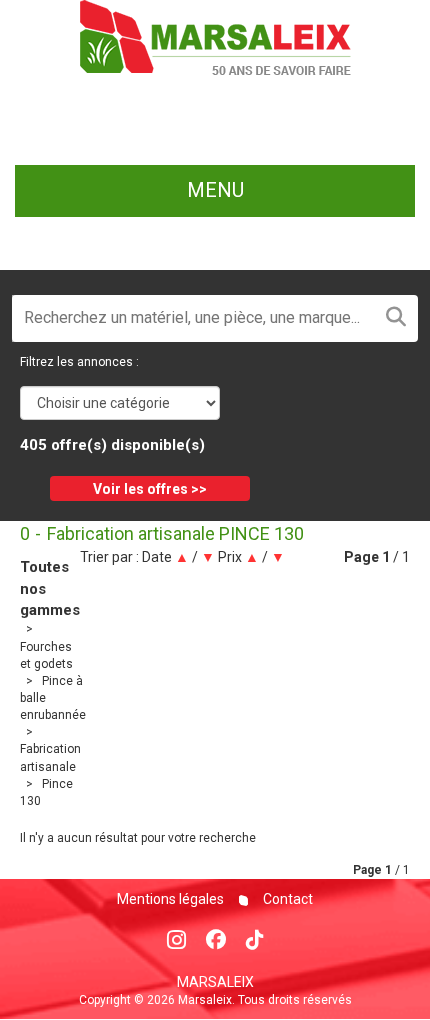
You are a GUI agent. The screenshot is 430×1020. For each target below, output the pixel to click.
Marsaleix (215, 982)
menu (215, 190)
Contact (286, 899)
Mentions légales (170, 899)
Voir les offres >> (150, 489)
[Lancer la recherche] (396, 318)
